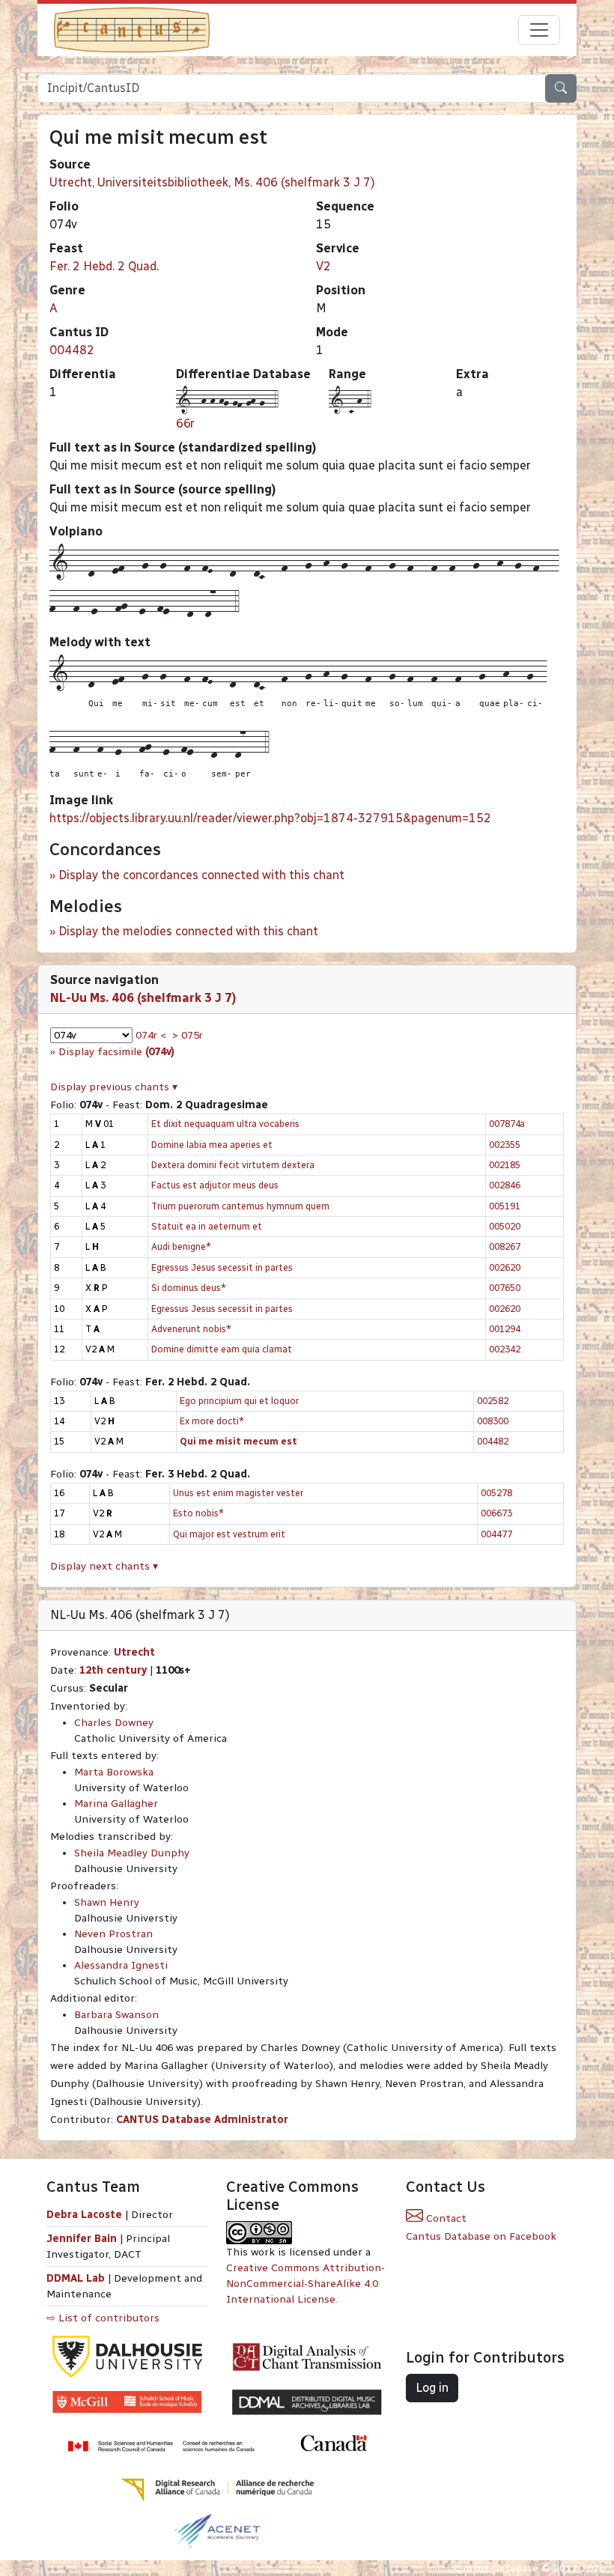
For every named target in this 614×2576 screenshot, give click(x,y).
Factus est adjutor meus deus (215, 1185)
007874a (507, 1124)
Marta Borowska (114, 1772)
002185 (505, 1165)
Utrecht (134, 1652)
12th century (113, 1670)
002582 (493, 1401)
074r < (151, 1035)
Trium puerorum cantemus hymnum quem (240, 1206)
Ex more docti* (212, 1421)
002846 (505, 1185)
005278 (496, 1493)
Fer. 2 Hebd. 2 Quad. (104, 266)
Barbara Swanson (116, 2015)
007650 (505, 1288)
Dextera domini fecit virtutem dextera (233, 1165)
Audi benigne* (181, 1246)
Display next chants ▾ (104, 1566)
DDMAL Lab (76, 2278)
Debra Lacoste (84, 2215)
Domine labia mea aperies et (212, 1145)
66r (185, 423)
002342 (505, 1349)
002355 (505, 1145)
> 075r (188, 1035)
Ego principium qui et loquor (239, 1401)
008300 (493, 1421)
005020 (505, 1226)
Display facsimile (116, 1052)
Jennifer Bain (83, 2239)
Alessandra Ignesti (121, 1965)
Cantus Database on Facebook (481, 2236)
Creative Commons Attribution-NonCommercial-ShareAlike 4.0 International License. (306, 2284)
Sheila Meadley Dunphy (132, 1853)
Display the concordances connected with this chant (201, 875)
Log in (432, 2388)
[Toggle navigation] (539, 30)
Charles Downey (114, 1723)
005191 (505, 1206)
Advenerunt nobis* (191, 1329)
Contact (445, 2218)
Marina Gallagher (116, 1804)
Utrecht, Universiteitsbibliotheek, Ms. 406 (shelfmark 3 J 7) (212, 182)
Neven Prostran (113, 1934)
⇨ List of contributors (103, 2318)
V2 (323, 266)
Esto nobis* (198, 1513)
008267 (505, 1246)
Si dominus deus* (189, 1288)
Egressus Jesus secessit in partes (222, 1267)
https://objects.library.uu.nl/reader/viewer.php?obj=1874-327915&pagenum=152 (270, 818)
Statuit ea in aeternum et (207, 1226)
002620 (505, 1267)
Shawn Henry (107, 1902)
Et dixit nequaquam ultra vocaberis (225, 1124)
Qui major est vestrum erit (229, 1534)
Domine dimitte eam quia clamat (222, 1349)
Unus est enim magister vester (238, 1493)
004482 (72, 350)
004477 (496, 1534)
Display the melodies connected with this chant (188, 931)
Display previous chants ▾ (114, 1087)
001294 (505, 1329)
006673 (496, 1513)
